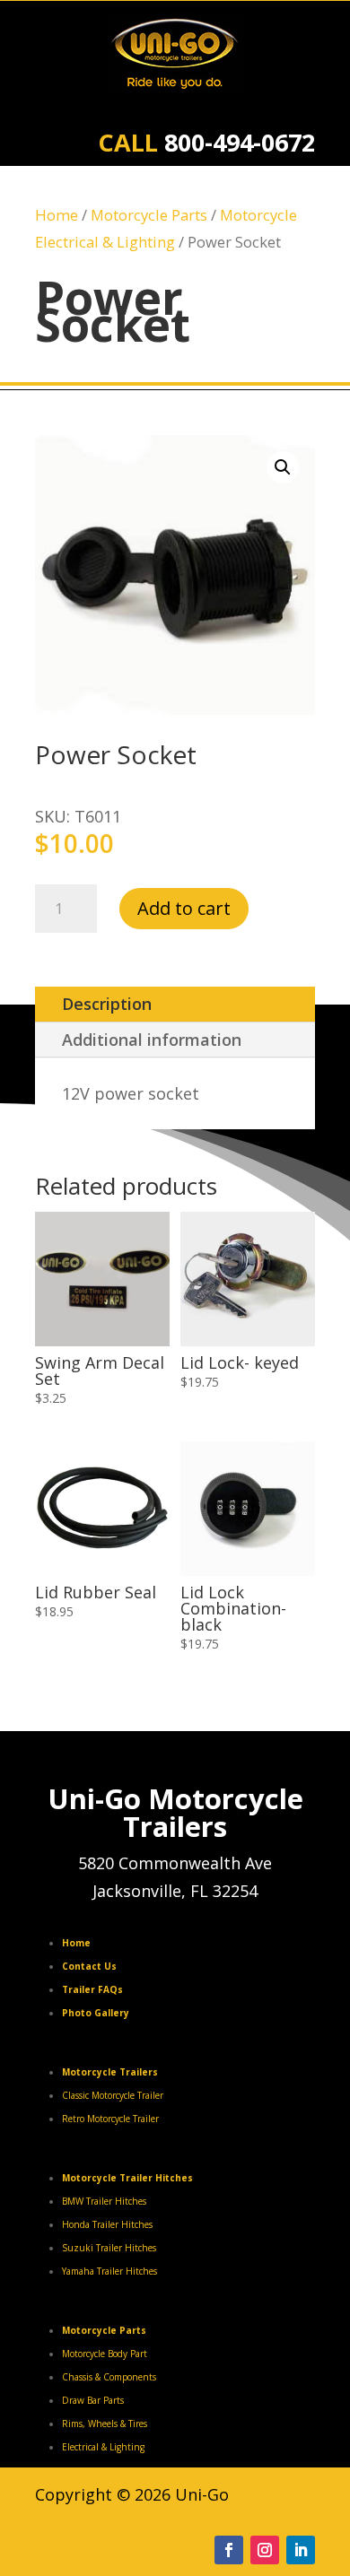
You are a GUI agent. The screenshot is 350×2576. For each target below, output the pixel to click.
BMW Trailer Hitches (104, 2201)
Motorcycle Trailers (110, 2072)
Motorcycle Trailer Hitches (127, 2178)
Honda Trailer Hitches (107, 2224)
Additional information (152, 1040)
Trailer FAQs (92, 1989)
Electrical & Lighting (103, 2447)
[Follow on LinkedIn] (301, 2550)
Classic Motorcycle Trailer (113, 2095)
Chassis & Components (109, 2377)
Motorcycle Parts (149, 215)
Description (107, 1004)
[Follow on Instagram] (265, 2550)
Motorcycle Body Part (105, 2354)
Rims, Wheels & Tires (105, 2424)
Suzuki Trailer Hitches (109, 2248)
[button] (283, 467)
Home (57, 215)
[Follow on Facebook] (229, 2550)
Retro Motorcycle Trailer (110, 2119)
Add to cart (184, 908)
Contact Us (89, 1966)
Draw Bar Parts (93, 2400)
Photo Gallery (96, 2013)
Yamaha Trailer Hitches (109, 2271)
